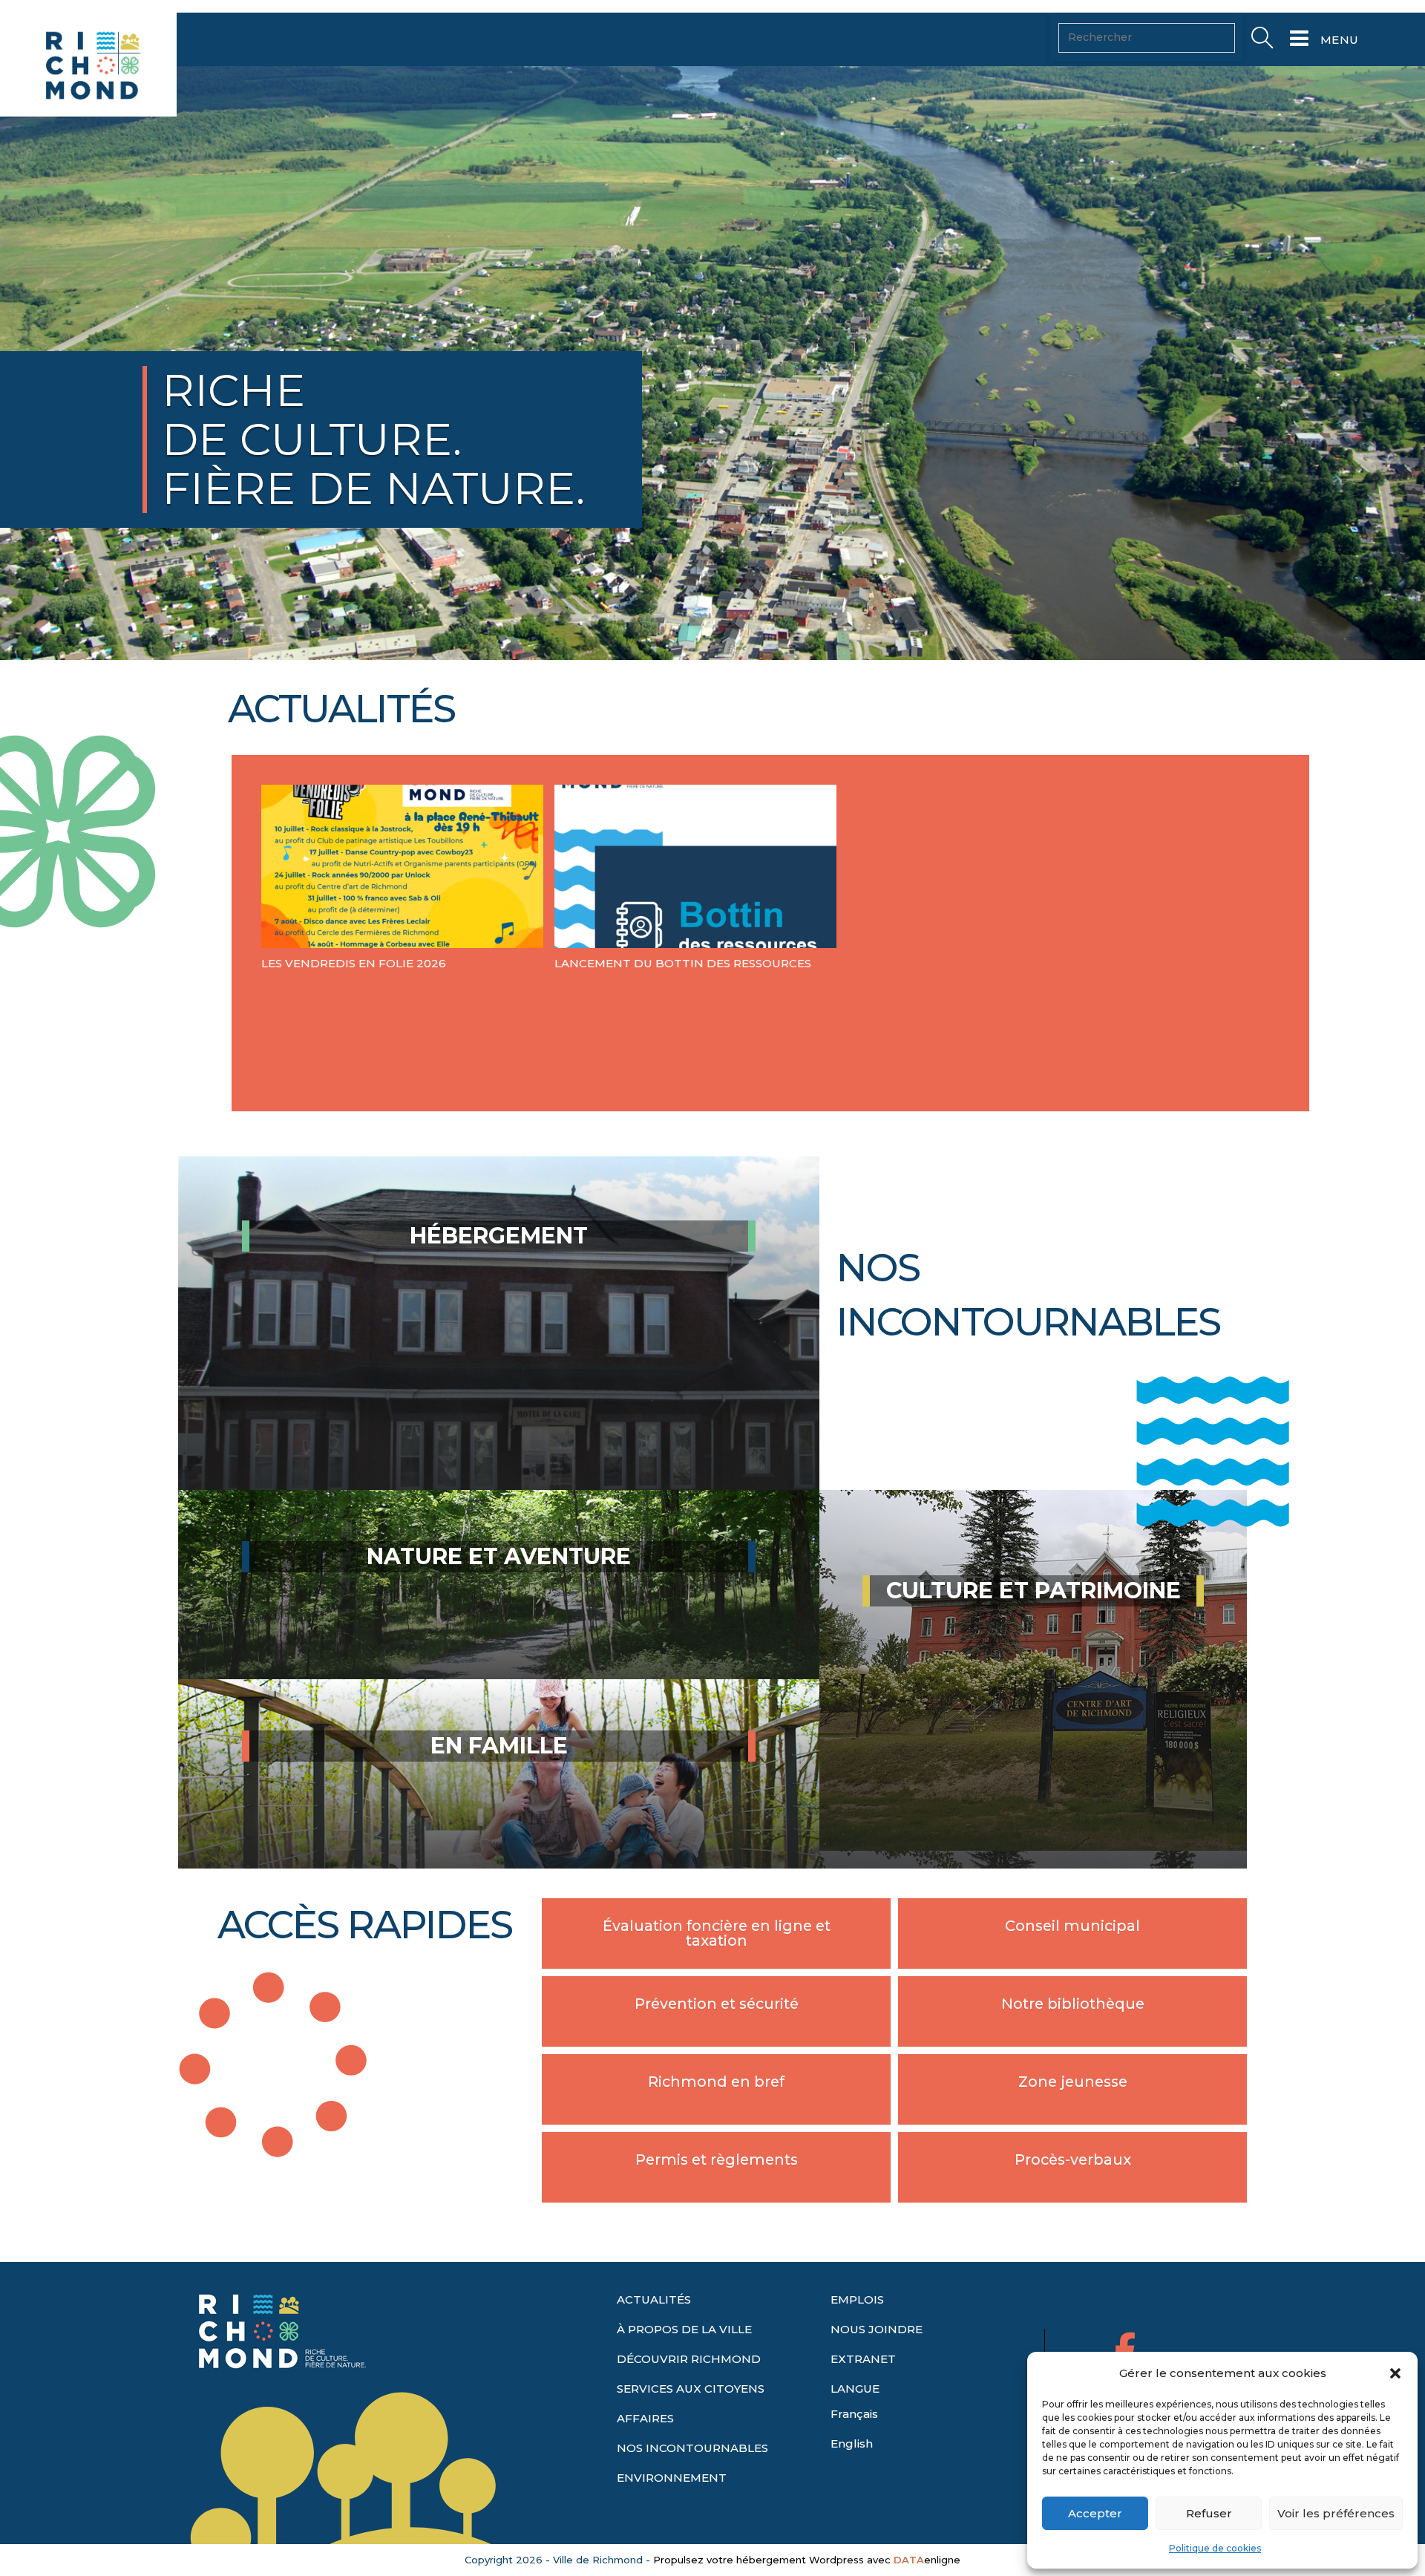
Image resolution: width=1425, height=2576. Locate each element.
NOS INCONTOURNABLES (692, 2448)
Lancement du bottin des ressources (683, 963)
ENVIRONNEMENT (672, 2478)
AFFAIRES (645, 2418)
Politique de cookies (1215, 2548)
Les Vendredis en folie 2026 (354, 963)
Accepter (1095, 2513)
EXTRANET (863, 2359)
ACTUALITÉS (654, 2299)
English (852, 2443)
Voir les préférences (1336, 2513)
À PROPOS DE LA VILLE (684, 2329)
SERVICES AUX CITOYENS (691, 2389)
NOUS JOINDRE (877, 2329)
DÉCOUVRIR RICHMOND (689, 2359)
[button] (1395, 2373)
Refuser (1209, 2513)
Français (854, 2414)
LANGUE (855, 2389)
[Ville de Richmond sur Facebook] (1126, 2349)
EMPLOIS (857, 2299)
